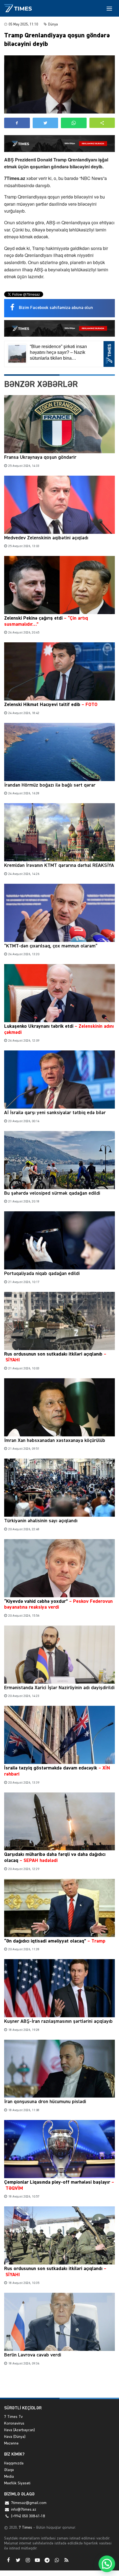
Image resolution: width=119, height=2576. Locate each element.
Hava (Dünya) (15, 2437)
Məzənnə (11, 2443)
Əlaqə (9, 2470)
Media (9, 2477)
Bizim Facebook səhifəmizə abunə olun (56, 308)
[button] (102, 123)
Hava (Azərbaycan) (20, 2430)
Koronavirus (14, 2423)
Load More (59, 2385)
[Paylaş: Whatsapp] (74, 123)
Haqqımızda (14, 2463)
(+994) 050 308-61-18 (28, 2516)
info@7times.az (24, 2510)
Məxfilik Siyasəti (17, 2483)
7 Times (25, 2528)
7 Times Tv (13, 2417)
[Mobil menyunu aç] (109, 8)
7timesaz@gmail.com (29, 2503)
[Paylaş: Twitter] (46, 123)
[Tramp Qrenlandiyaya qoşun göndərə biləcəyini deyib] (59, 84)
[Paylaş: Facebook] (17, 123)
